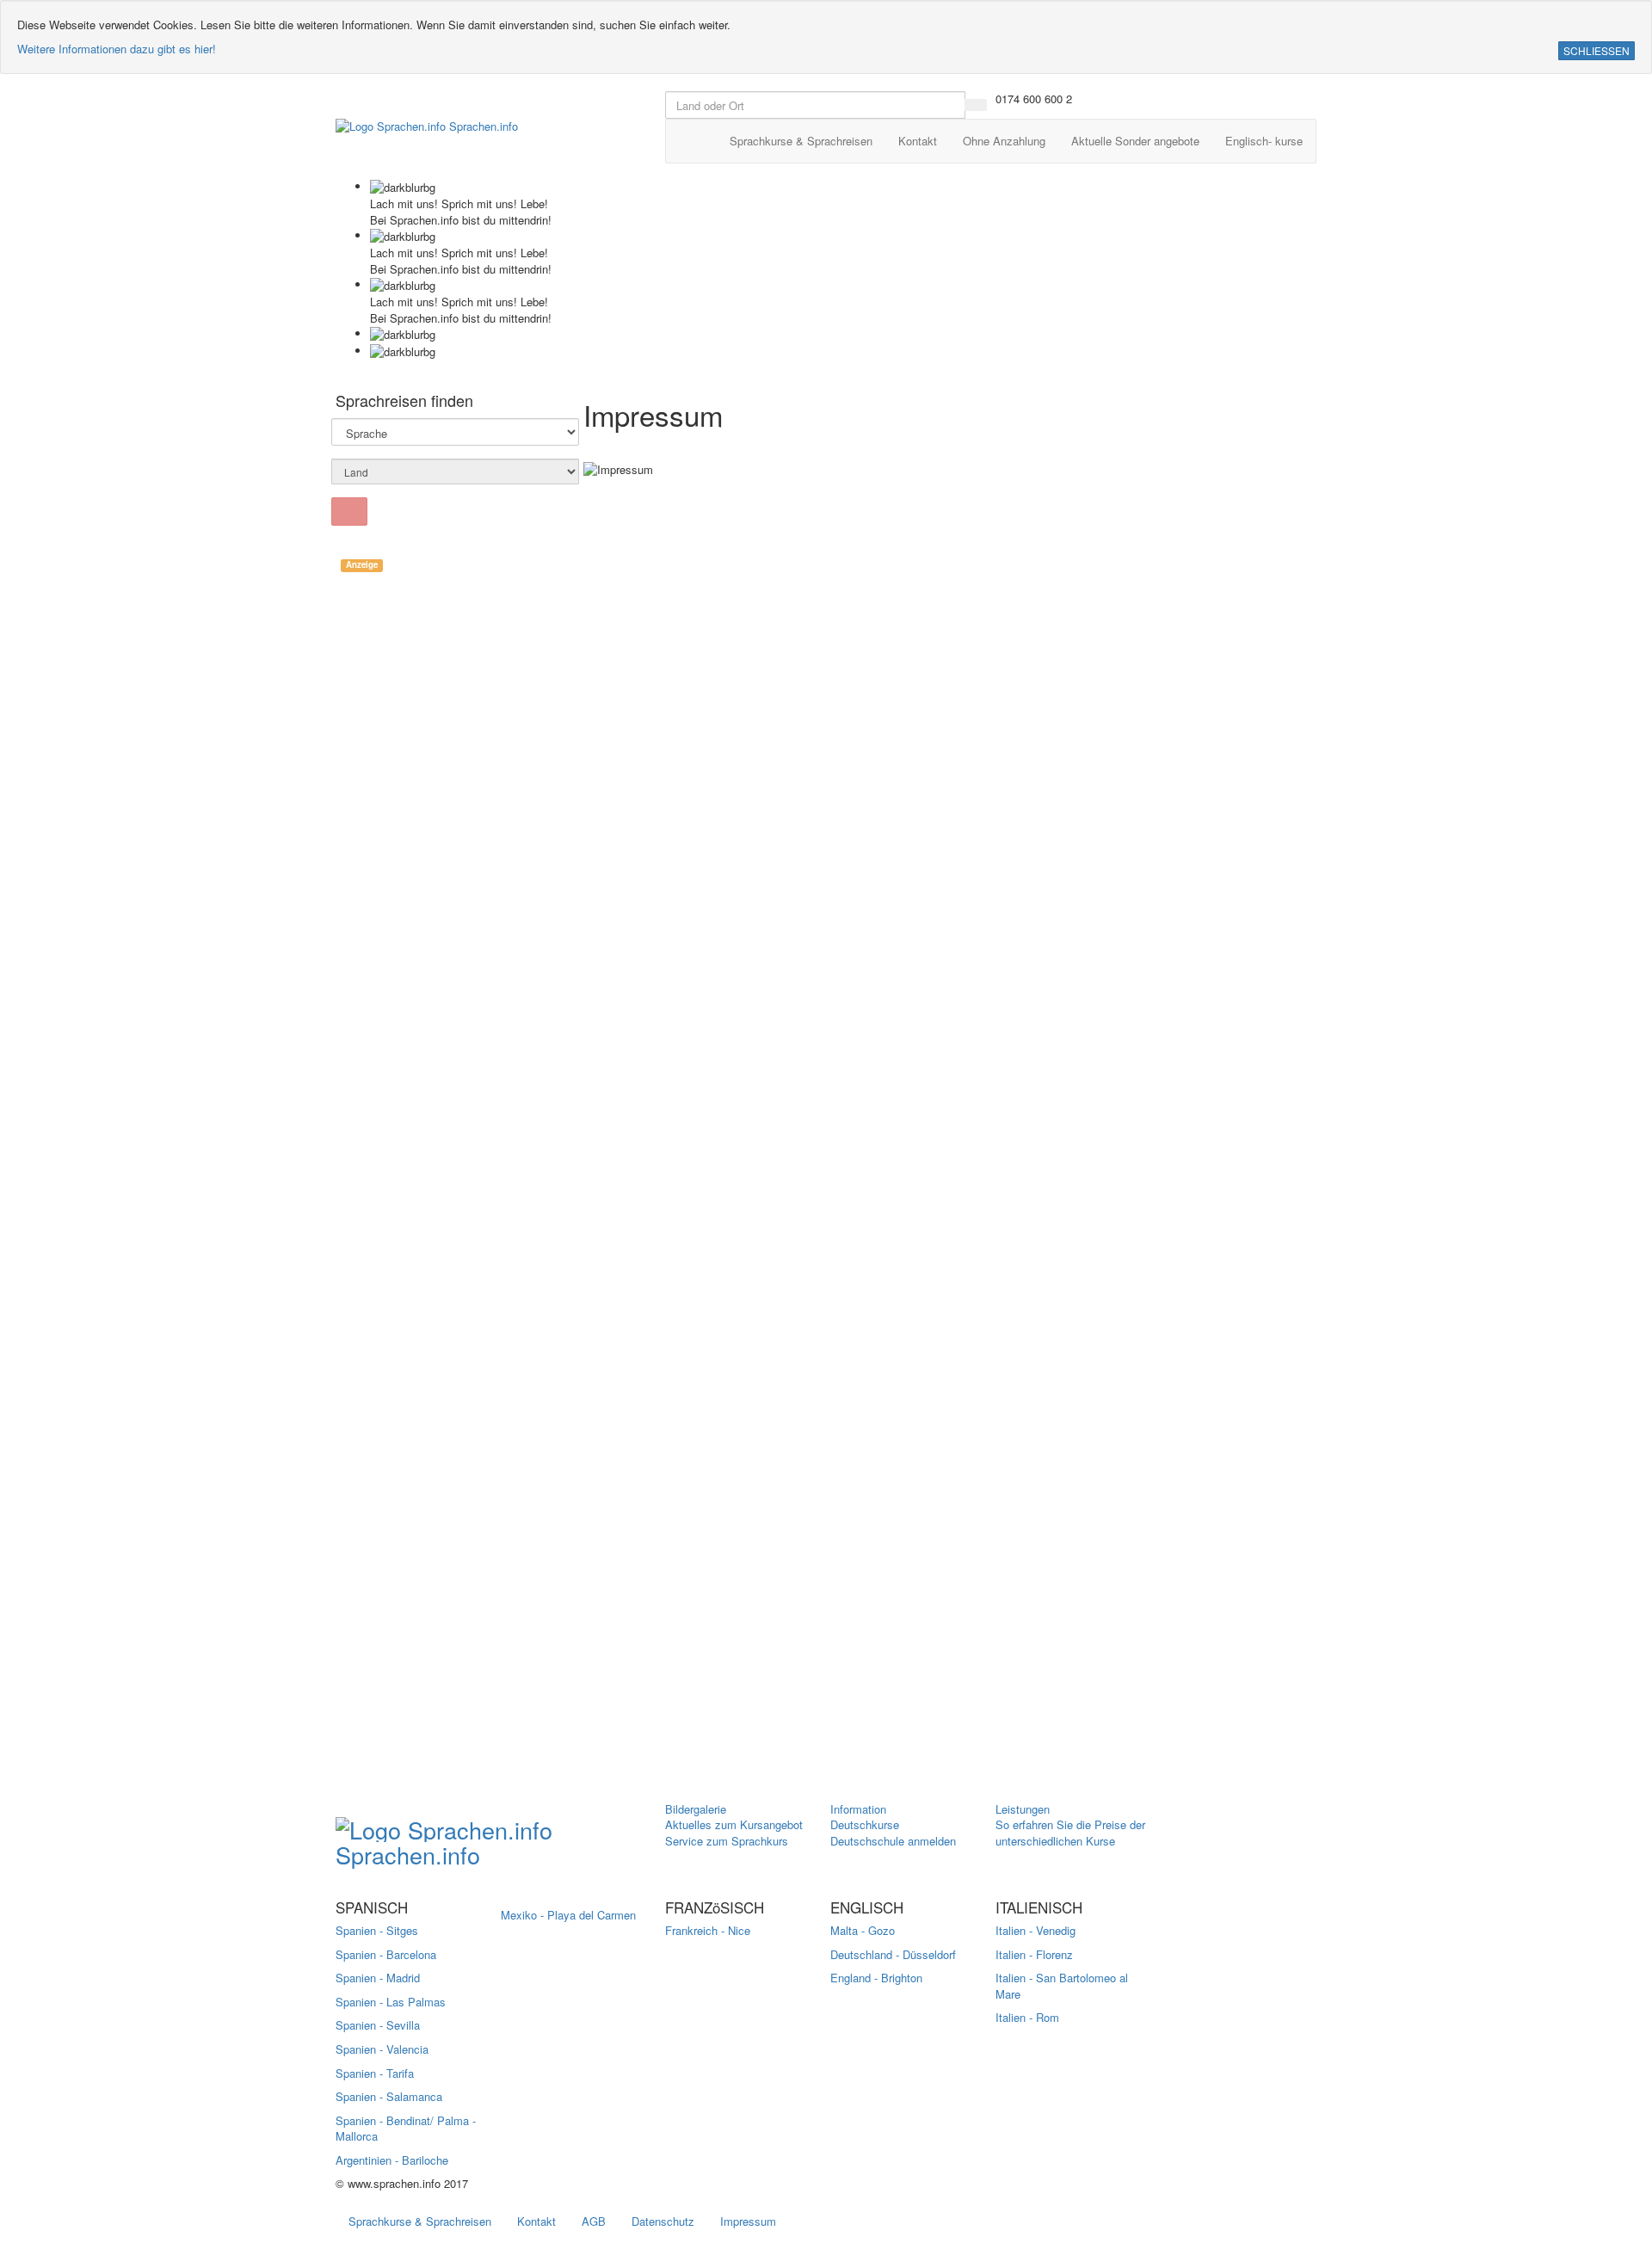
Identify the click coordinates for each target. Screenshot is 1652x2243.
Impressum (748, 2221)
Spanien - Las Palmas (391, 2002)
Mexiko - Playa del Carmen (568, 1915)
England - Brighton (876, 1978)
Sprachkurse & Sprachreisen (420, 2221)
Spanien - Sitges (377, 1930)
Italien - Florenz (1034, 1954)
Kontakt (536, 2221)
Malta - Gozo (863, 1930)
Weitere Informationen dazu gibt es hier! (117, 49)
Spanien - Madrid (378, 1978)
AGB (594, 2221)
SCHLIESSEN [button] (1597, 50)
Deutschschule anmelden (893, 1841)
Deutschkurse (865, 1824)
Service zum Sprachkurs (727, 1841)
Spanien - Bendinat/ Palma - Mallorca (406, 2129)
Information (858, 1809)
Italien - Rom (1027, 2017)
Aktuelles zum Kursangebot (734, 1824)
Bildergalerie (696, 1809)
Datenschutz (663, 2221)
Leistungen (1023, 1809)
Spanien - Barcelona (386, 1954)
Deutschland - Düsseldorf (893, 1954)
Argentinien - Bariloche (392, 2160)
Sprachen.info (482, 126)
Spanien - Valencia (382, 2049)
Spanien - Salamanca (389, 2096)
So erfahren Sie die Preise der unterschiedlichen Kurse (1070, 1833)
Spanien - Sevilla (378, 2025)
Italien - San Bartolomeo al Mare (1062, 1986)
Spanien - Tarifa (375, 2073)
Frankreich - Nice (708, 1930)
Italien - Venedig (1036, 1930)
